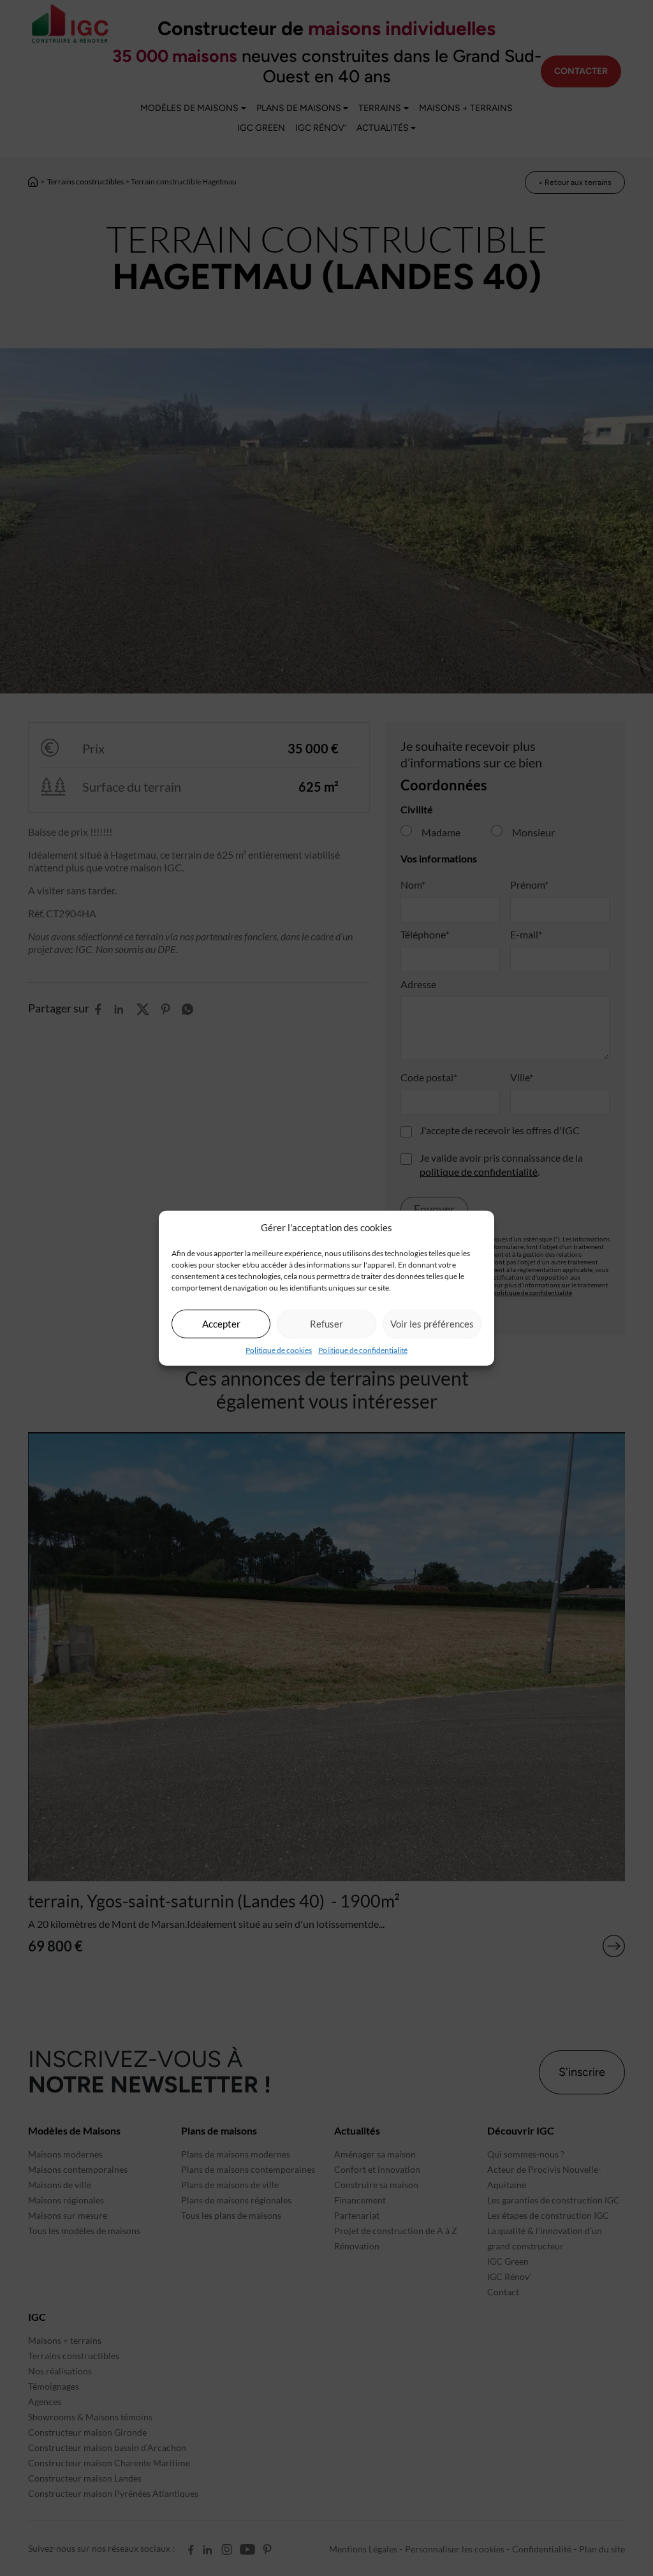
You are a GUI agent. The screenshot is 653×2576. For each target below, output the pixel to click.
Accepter (221, 1324)
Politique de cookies (279, 1350)
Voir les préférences (432, 1324)
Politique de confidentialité (363, 1350)
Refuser (326, 1324)
